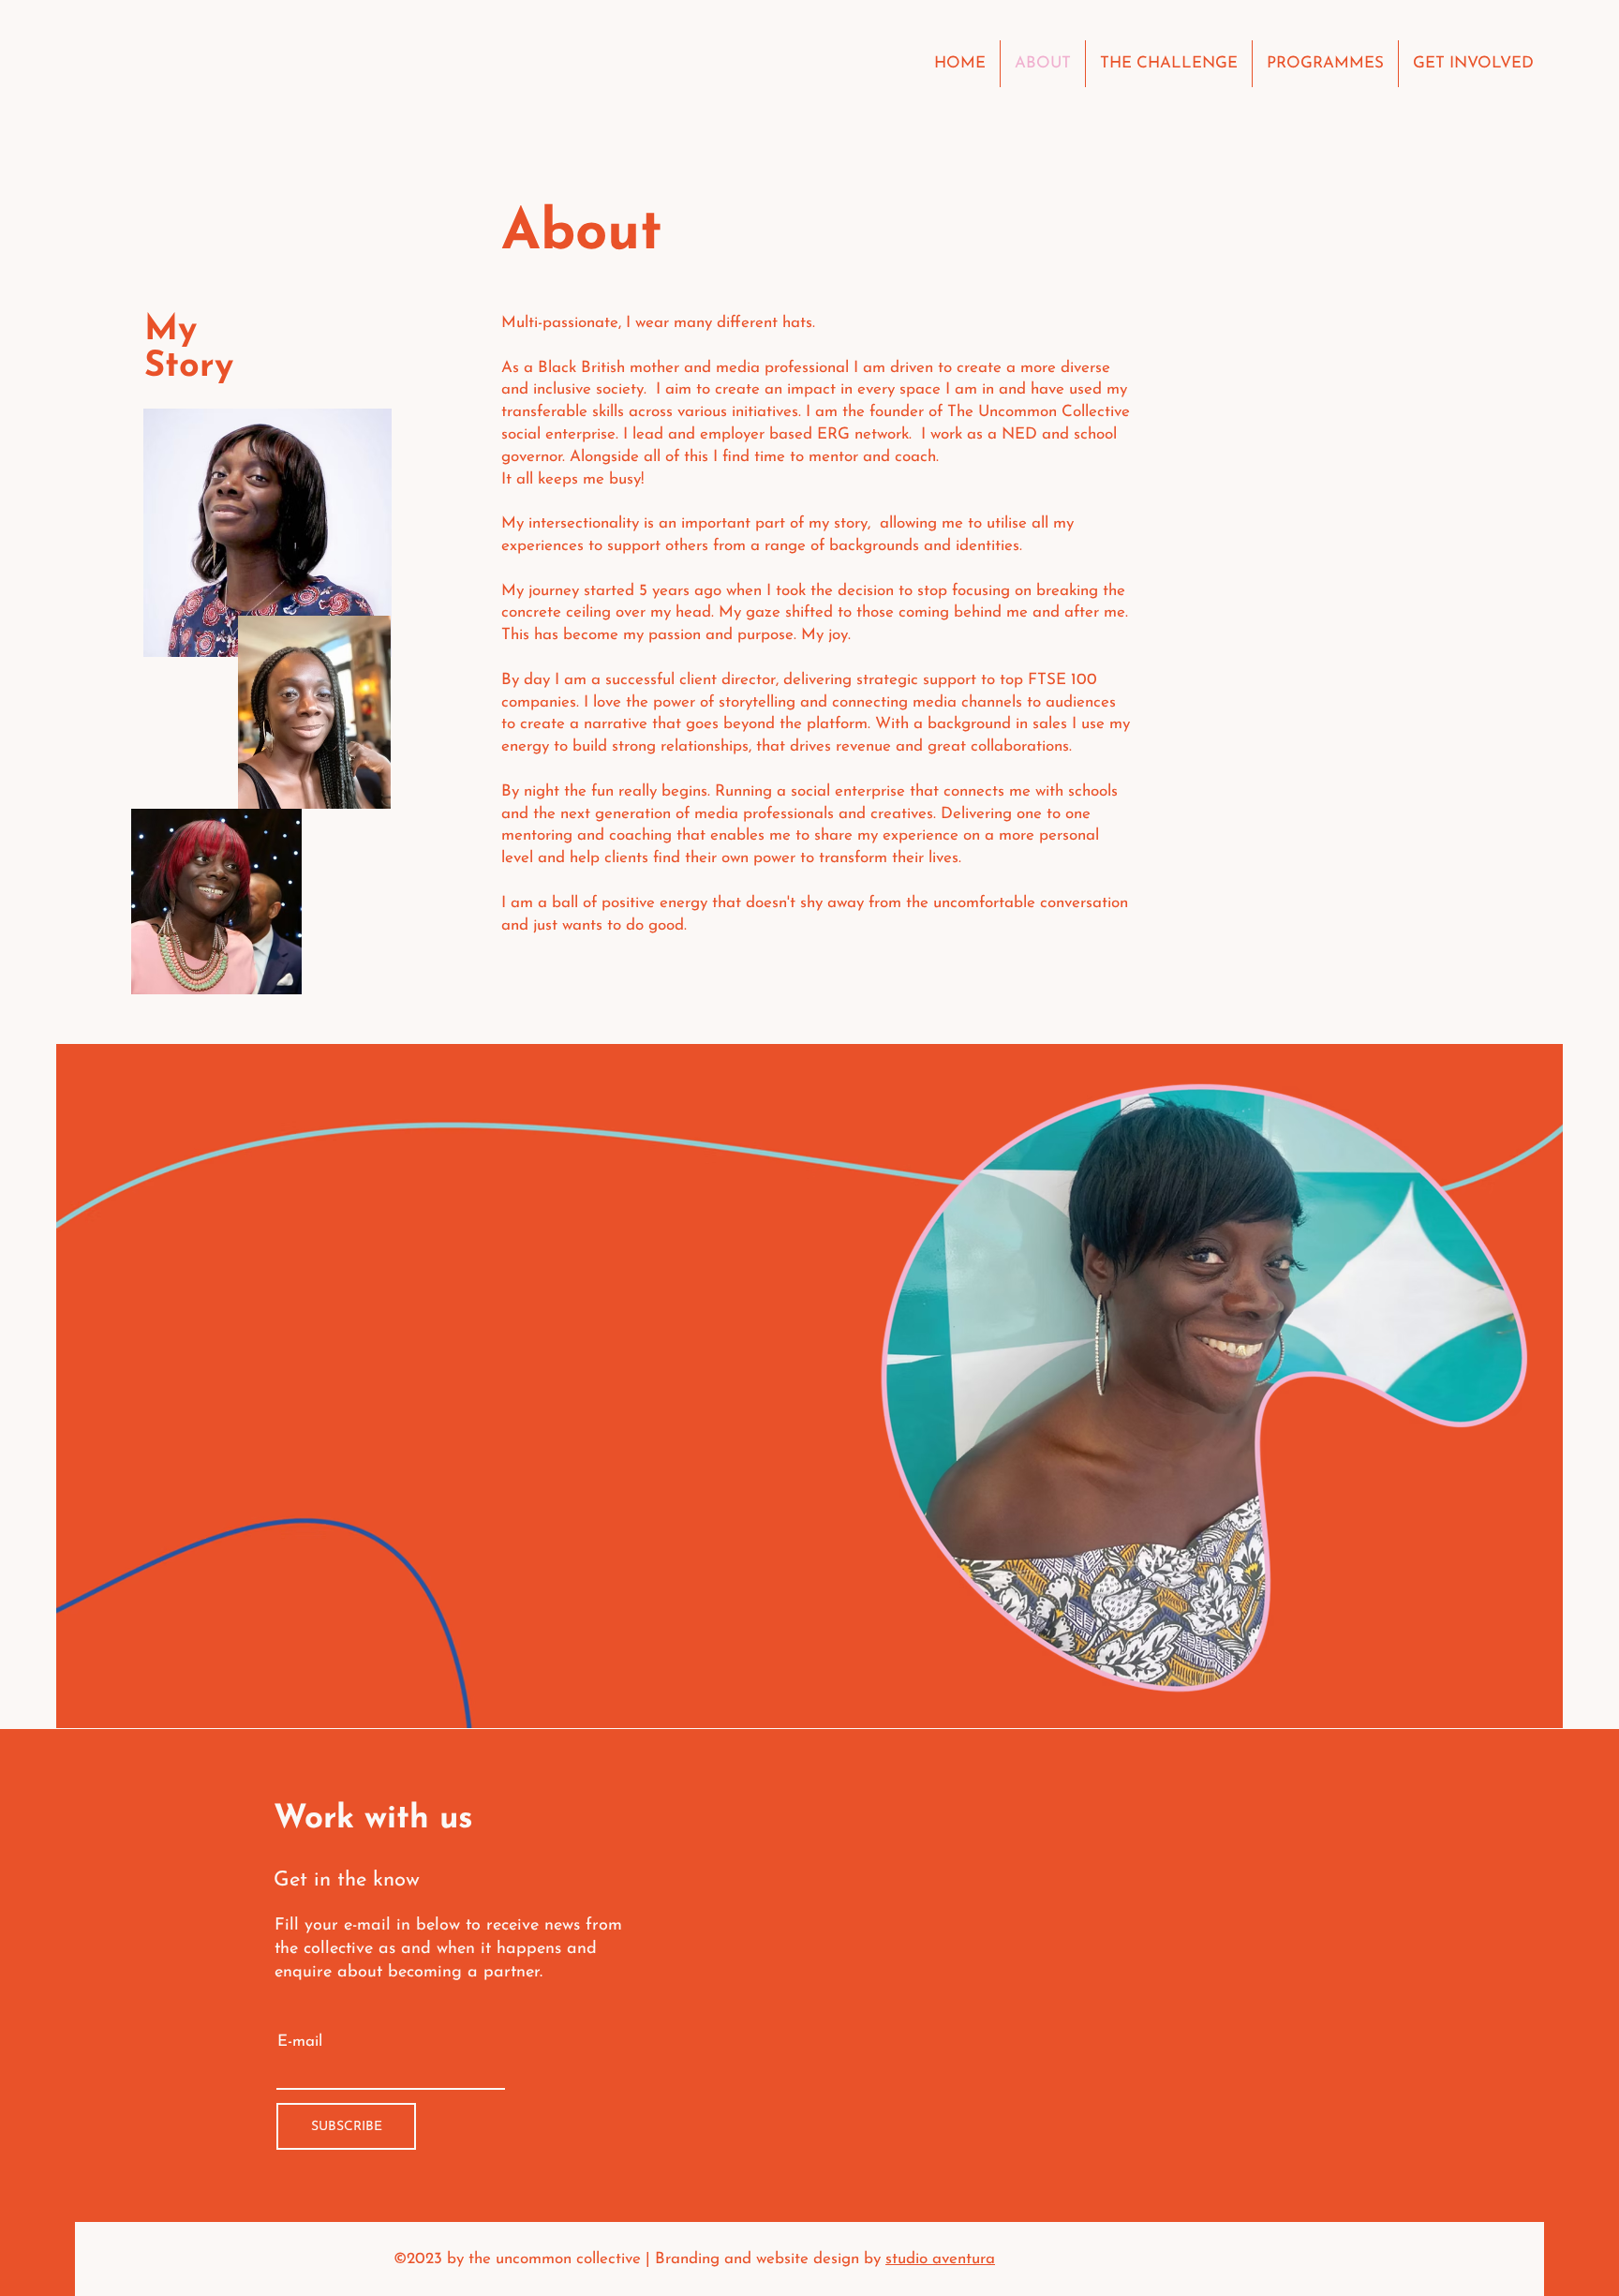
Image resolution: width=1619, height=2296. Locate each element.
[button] (1325, 64)
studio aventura (940, 2259)
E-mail (300, 2042)
